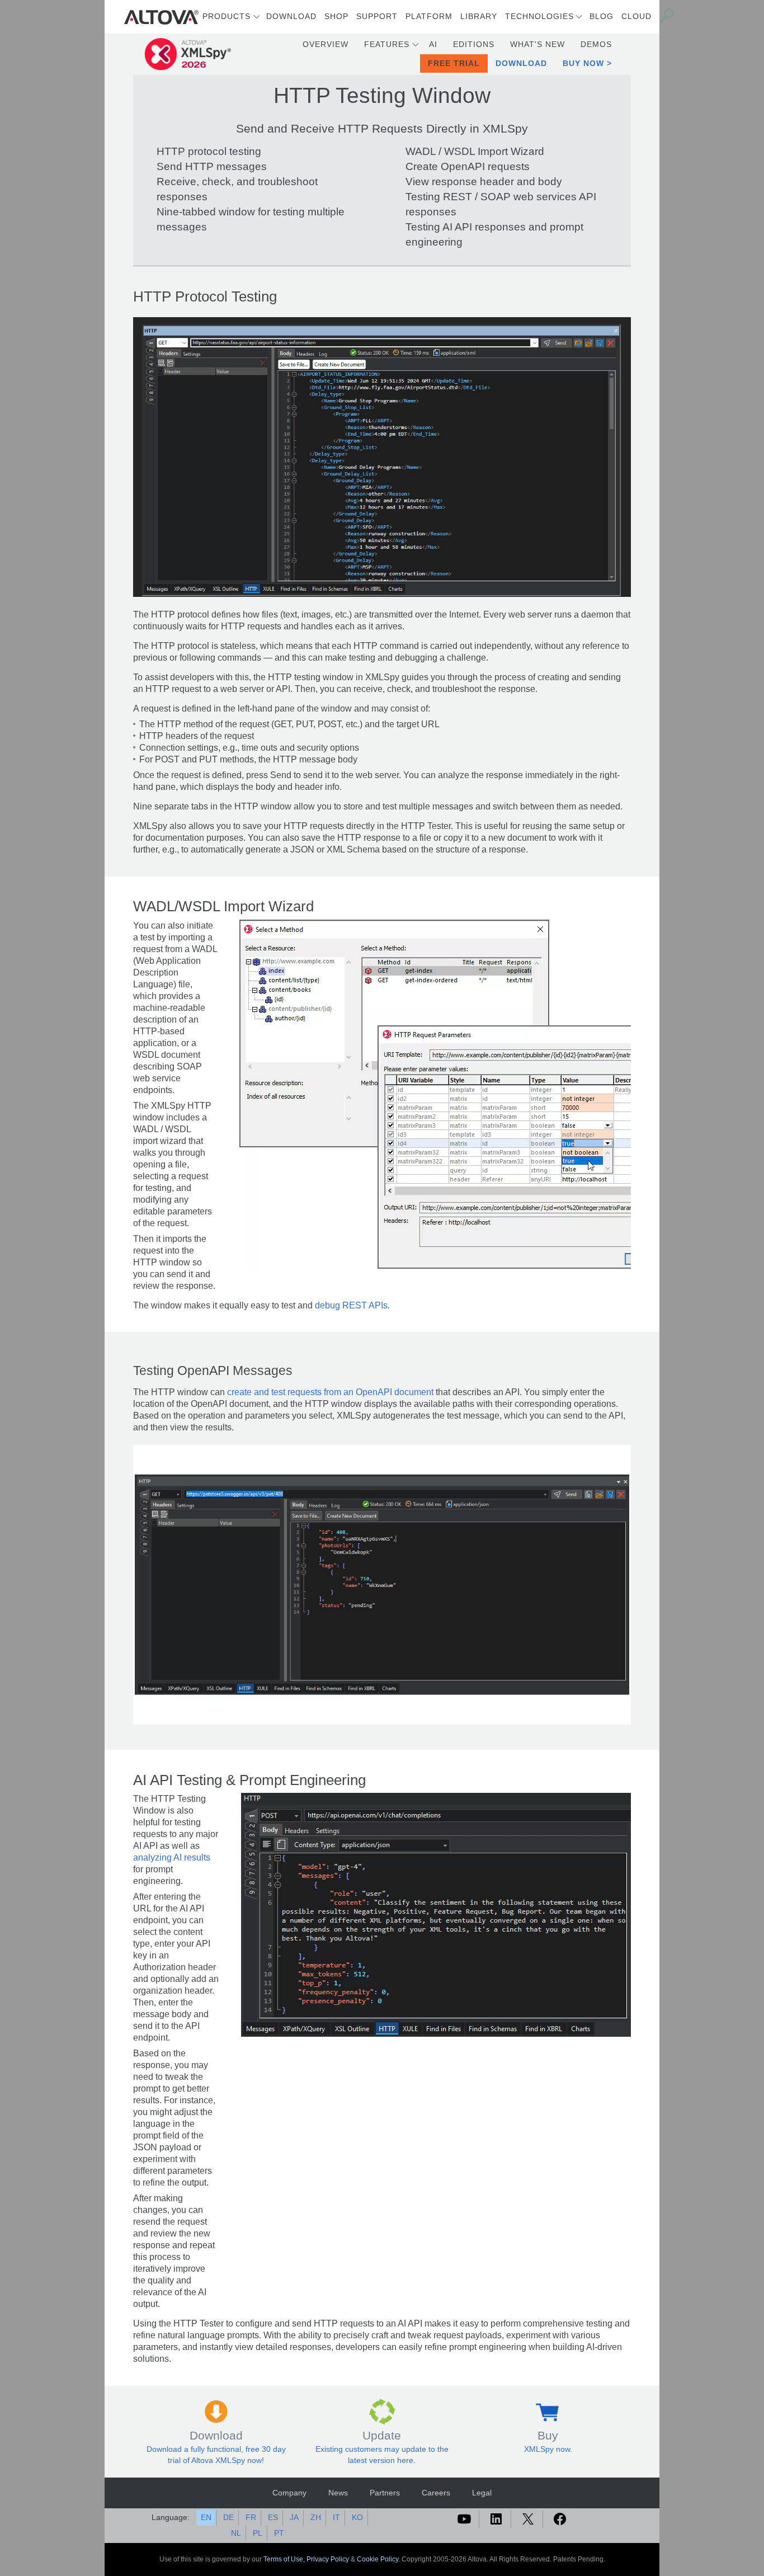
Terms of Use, (285, 2559)
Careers (436, 2493)
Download (291, 16)
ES (273, 2517)
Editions (474, 44)
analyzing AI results (172, 1857)
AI (433, 44)
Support (377, 16)
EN (206, 2517)
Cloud (636, 16)
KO (357, 2517)
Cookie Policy (378, 2559)
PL (258, 2533)
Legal (482, 2493)
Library (479, 16)
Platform (429, 16)
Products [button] (227, 16)
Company (289, 2493)
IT (336, 2517)
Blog (602, 16)
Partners (385, 2493)
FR (251, 2517)
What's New (537, 44)
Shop (336, 16)
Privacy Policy (328, 2559)
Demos (596, 44)
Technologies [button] (539, 16)
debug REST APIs (351, 1305)
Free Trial (454, 63)
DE (228, 2517)
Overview (326, 44)
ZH (316, 2517)
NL (236, 2533)
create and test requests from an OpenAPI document (330, 1392)
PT (279, 2533)
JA (294, 2517)
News (338, 2493)
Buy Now (583, 63)
